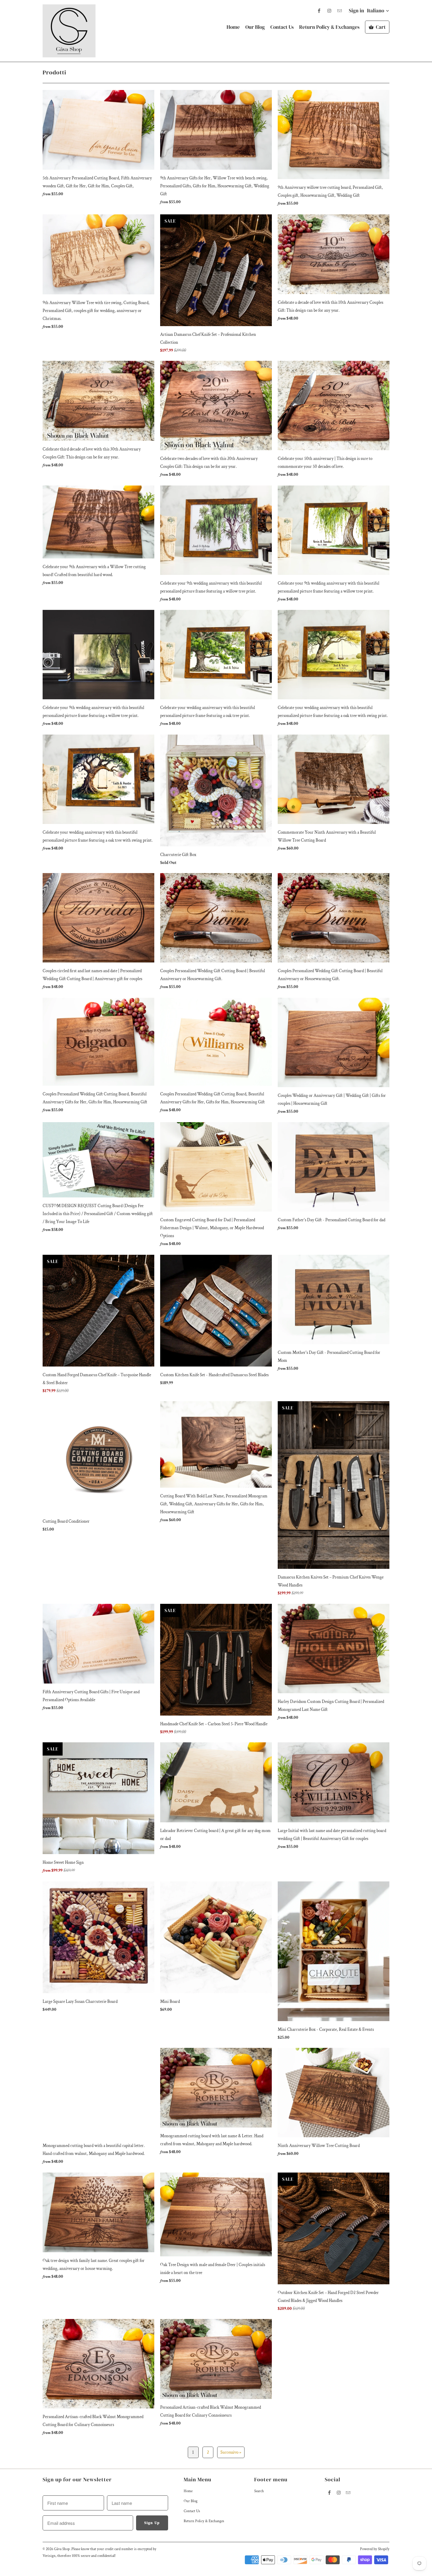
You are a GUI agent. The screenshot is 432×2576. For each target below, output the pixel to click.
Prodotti (55, 72)
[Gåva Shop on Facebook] (319, 11)
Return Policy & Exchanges (329, 27)
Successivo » (231, 2452)
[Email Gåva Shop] (339, 11)
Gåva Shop (62, 2549)
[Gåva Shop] (69, 31)
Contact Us (282, 27)
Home (233, 27)
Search (259, 2491)
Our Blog (255, 27)
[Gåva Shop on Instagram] (329, 11)
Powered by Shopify (375, 2549)
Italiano (376, 11)
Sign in (356, 11)
